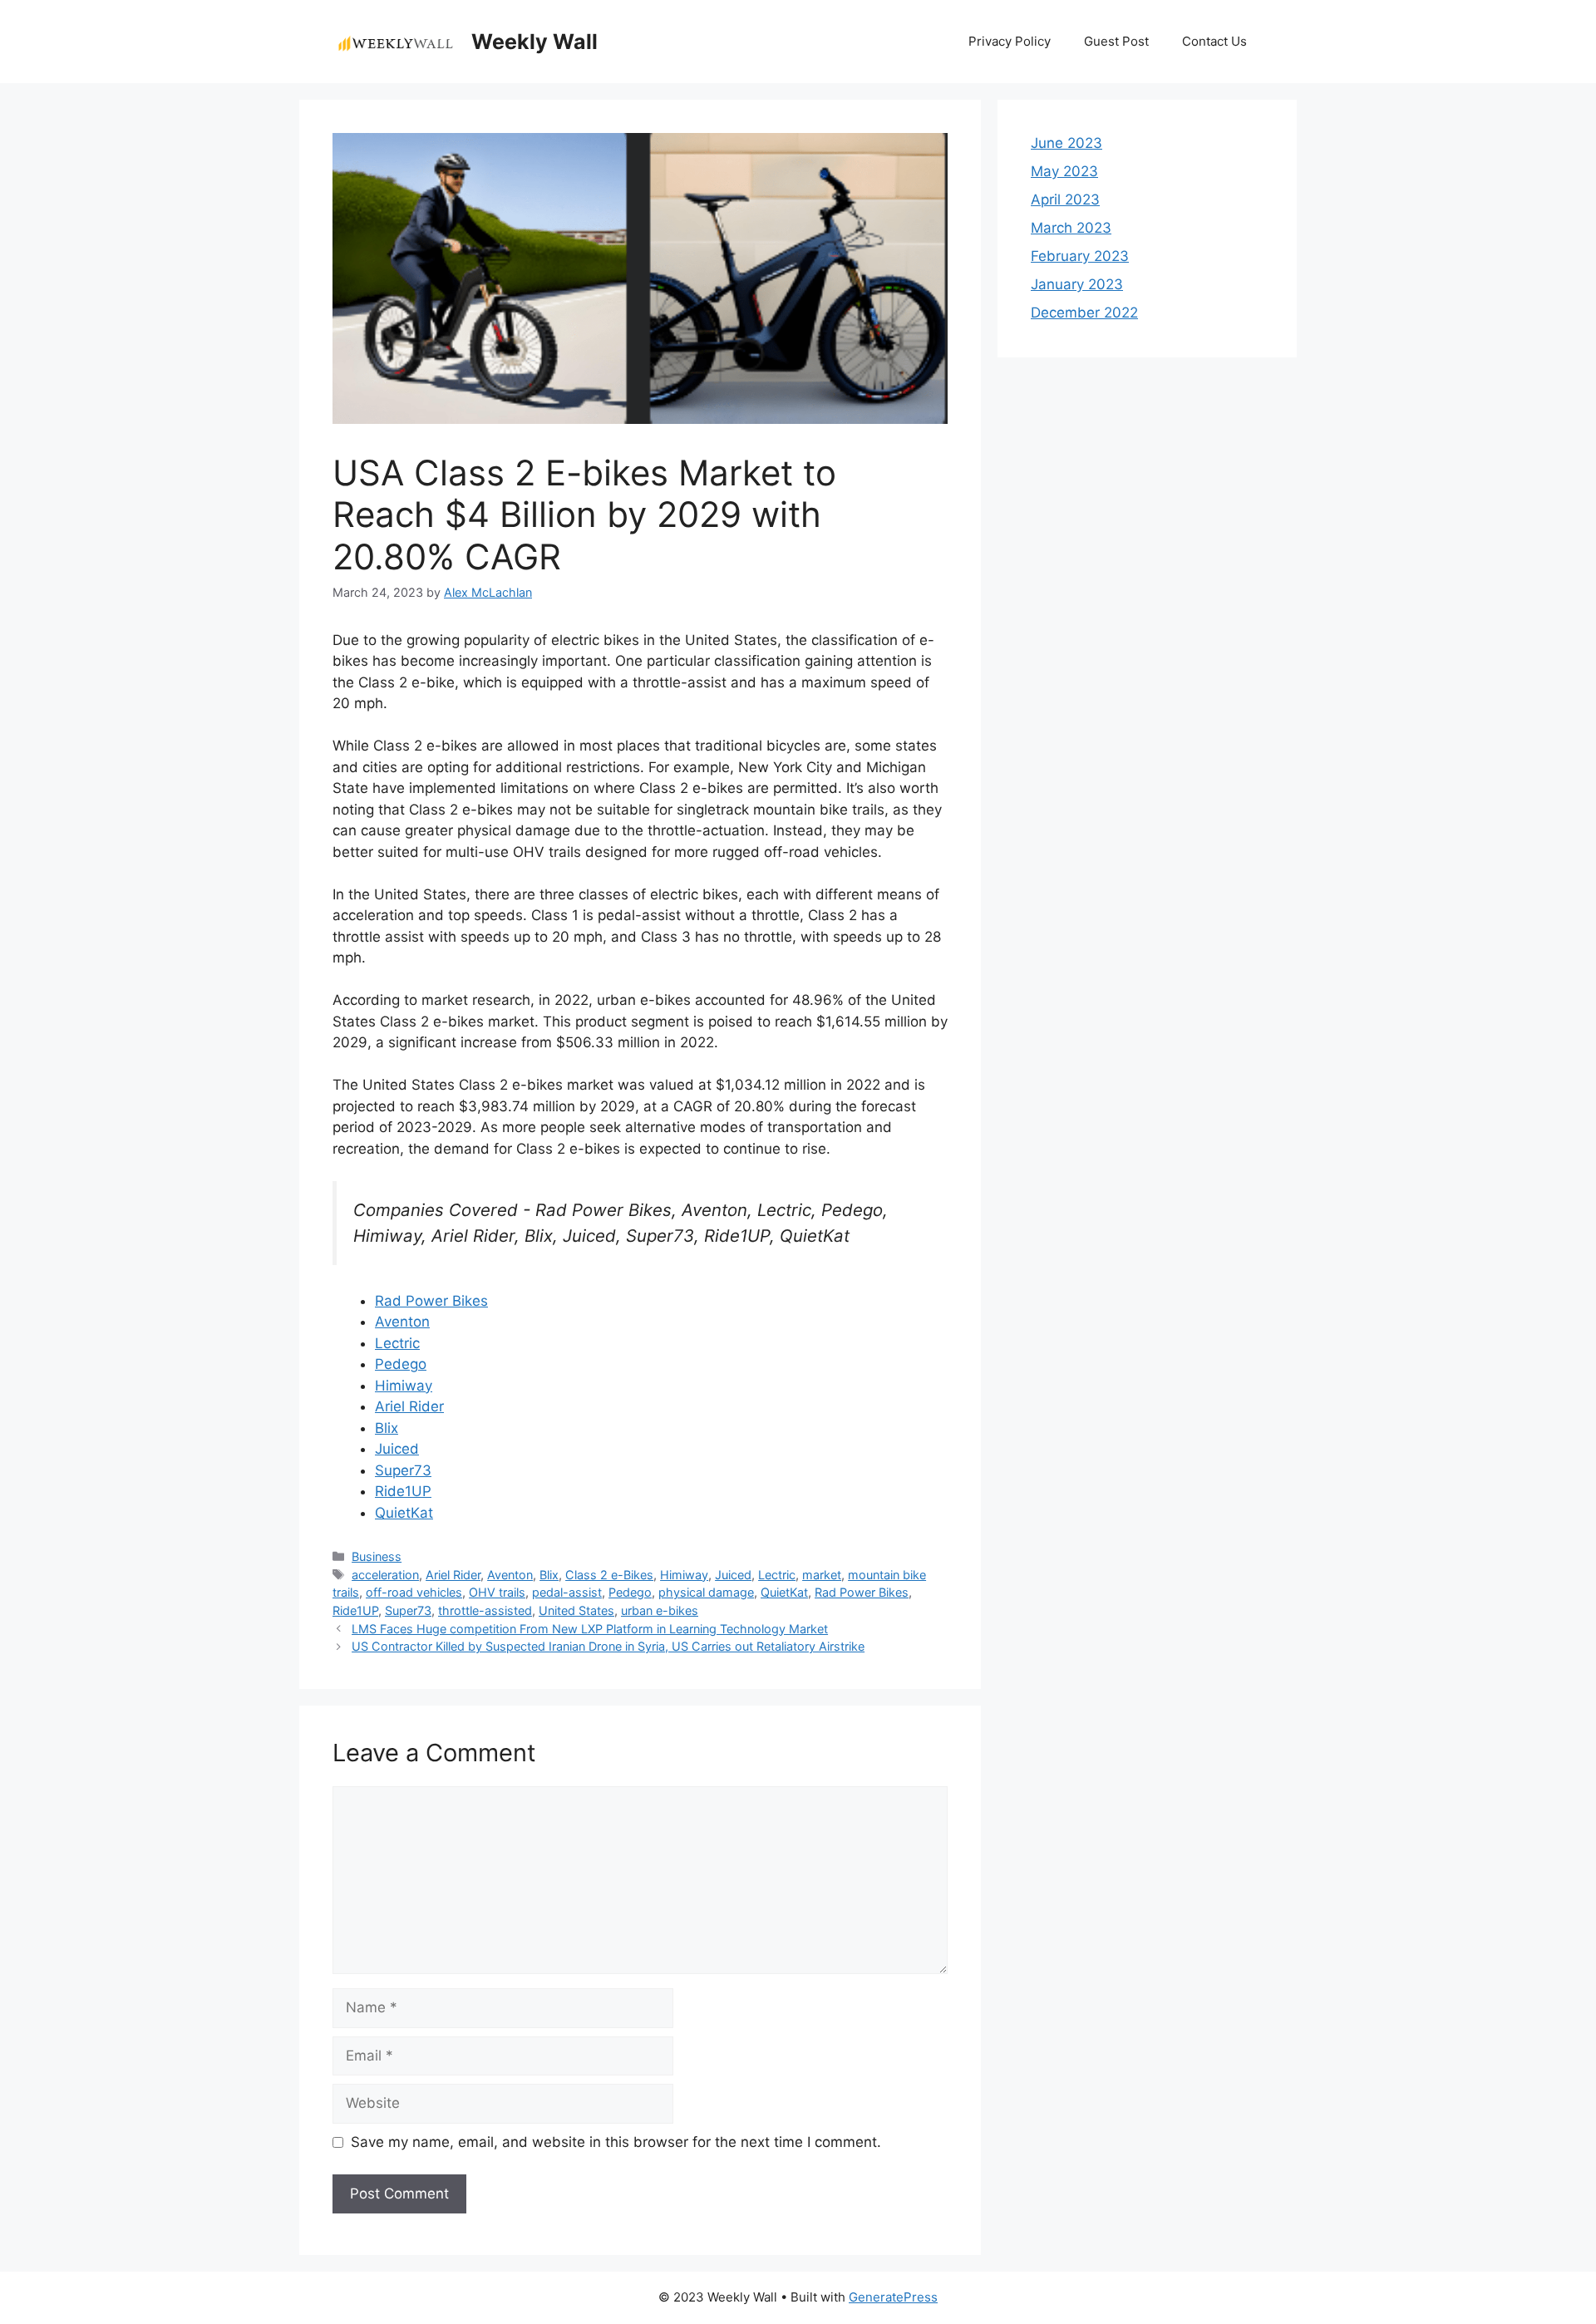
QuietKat (404, 1513)
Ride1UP (403, 1491)
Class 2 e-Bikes (609, 1575)
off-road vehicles (414, 1592)
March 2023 (1071, 228)
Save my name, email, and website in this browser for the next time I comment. (616, 2142)
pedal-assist (567, 1592)
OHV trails (497, 1592)
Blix (387, 1428)
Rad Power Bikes (431, 1301)
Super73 (403, 1470)
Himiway (404, 1386)
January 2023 (1077, 284)
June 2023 (1066, 143)
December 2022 (1084, 313)
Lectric (397, 1343)
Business (377, 1556)
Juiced (397, 1449)
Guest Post (1116, 41)
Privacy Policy (1010, 41)
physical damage (706, 1592)
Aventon (402, 1322)
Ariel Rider (409, 1406)
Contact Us (1214, 41)
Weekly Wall (534, 42)
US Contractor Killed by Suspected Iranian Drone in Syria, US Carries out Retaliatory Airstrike (608, 1646)
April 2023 (1065, 199)
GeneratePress (893, 2297)
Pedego (401, 1364)
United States (576, 1610)
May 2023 (1064, 171)
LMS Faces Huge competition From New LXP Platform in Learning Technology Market (590, 1629)
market (822, 1575)
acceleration (385, 1575)
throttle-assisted (485, 1610)
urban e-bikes (660, 1610)
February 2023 (1080, 256)
